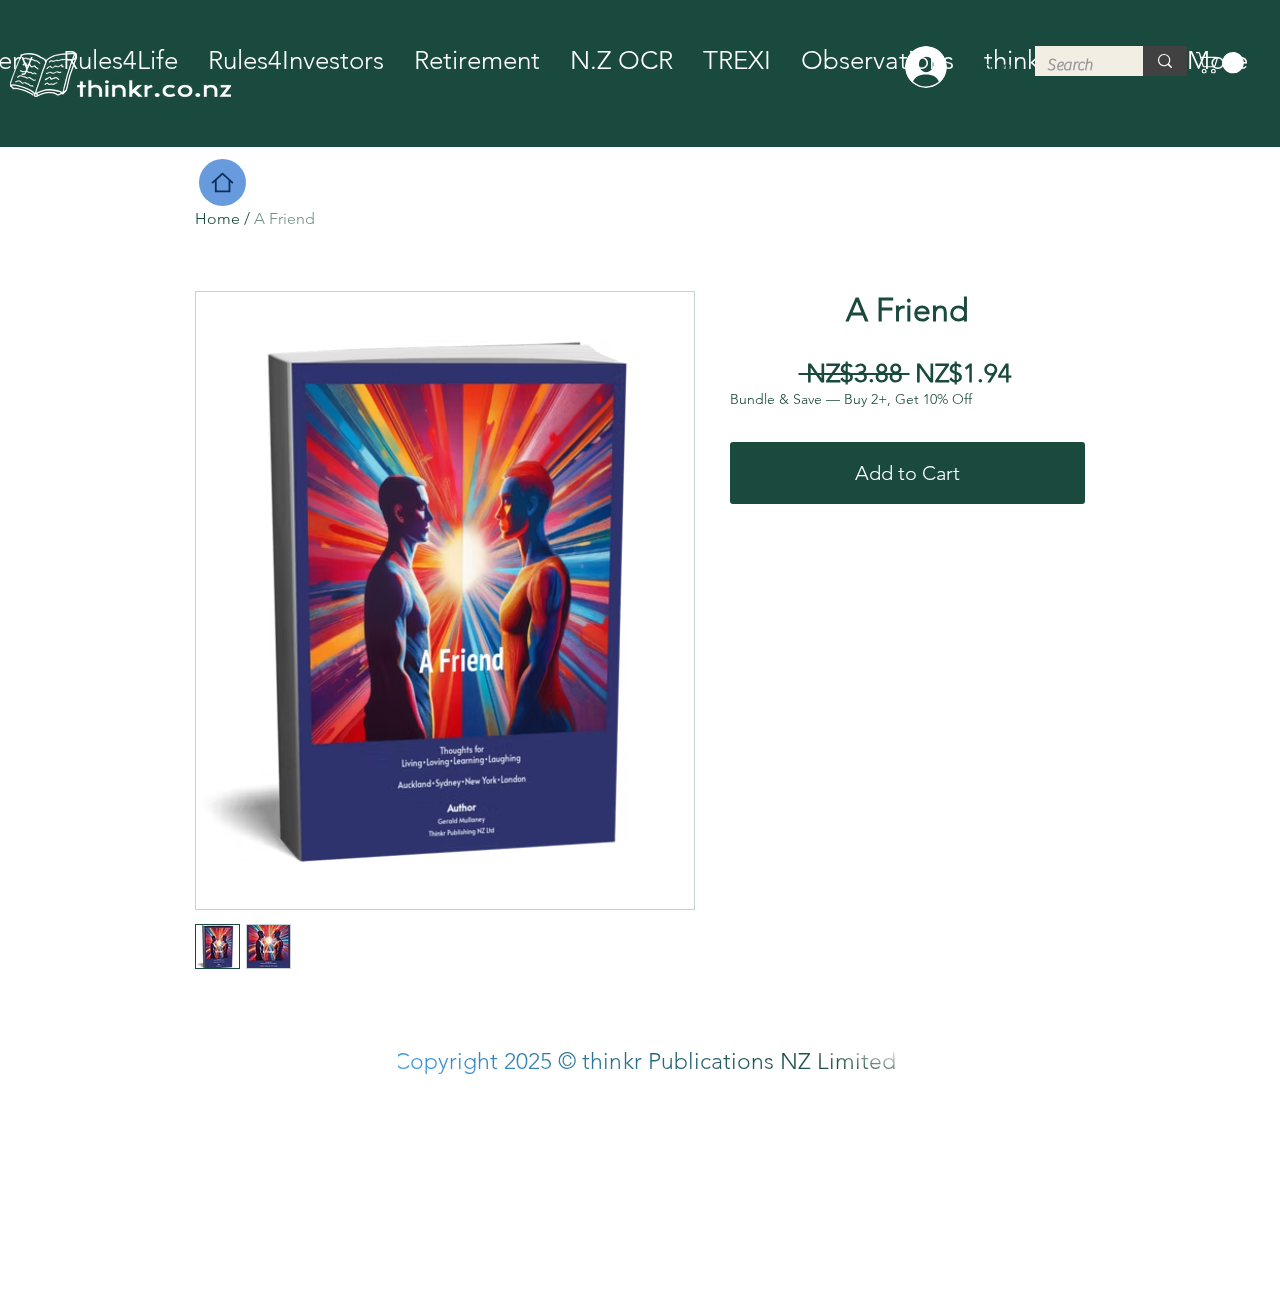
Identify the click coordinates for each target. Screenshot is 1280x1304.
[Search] (1165, 61)
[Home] (222, 182)
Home (217, 218)
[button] (1222, 63)
